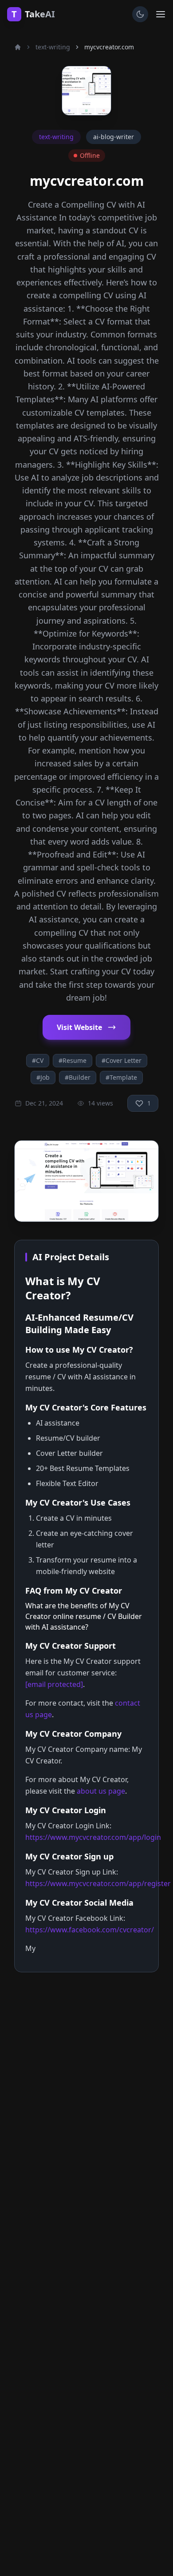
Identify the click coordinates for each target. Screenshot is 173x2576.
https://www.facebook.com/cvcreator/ (90, 1930)
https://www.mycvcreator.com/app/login (93, 1837)
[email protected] (54, 1684)
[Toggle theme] (140, 14)
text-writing (53, 47)
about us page (101, 1791)
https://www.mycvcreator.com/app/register (98, 1883)
